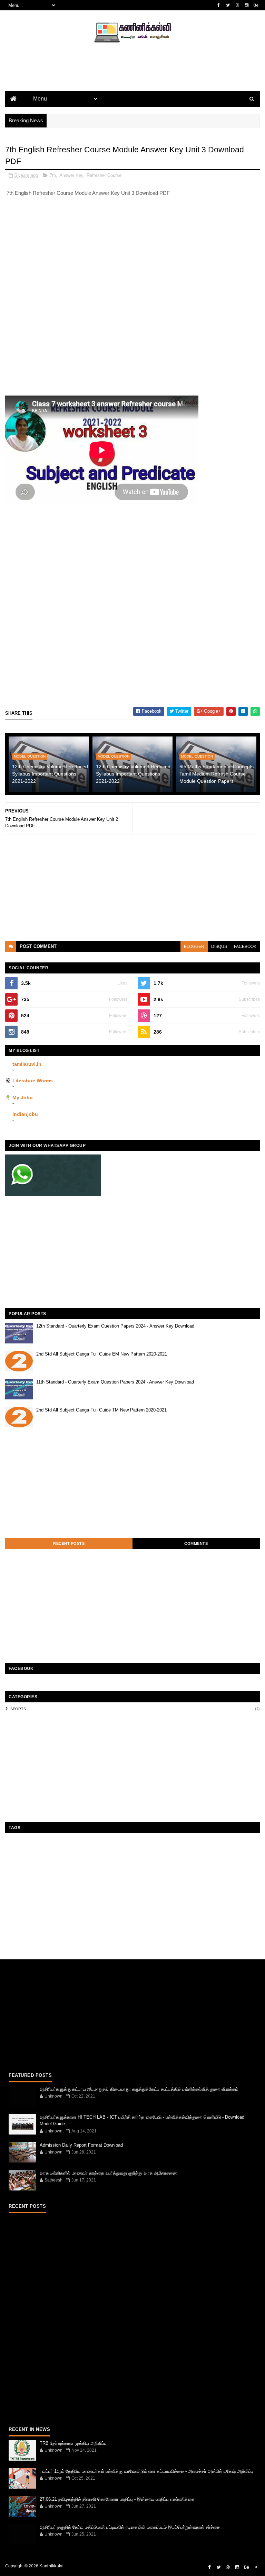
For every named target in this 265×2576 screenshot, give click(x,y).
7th (53, 175)
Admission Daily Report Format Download (81, 2145)
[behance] (256, 5)
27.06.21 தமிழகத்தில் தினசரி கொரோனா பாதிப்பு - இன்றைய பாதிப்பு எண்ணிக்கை (117, 2499)
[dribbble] (237, 5)
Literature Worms (33, 1081)
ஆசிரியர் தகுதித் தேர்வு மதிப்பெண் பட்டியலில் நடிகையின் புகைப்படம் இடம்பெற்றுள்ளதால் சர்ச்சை (130, 2527)
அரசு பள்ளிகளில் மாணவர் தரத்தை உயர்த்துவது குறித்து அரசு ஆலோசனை (108, 2173)
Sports (18, 1709)
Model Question (30, 756)
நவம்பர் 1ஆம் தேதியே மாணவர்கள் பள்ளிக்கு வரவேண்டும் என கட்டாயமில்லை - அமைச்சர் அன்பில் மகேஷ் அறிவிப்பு (146, 2471)
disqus (219, 947)
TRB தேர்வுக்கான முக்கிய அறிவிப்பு (73, 2443)
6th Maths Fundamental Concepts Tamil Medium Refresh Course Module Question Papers (217, 774)
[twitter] (228, 5)
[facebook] (219, 5)
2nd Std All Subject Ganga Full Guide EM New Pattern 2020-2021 (102, 1354)
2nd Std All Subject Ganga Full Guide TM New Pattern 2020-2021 (101, 1410)
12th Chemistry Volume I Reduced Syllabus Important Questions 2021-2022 (133, 774)
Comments (196, 1543)
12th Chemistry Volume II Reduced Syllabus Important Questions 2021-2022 (50, 774)
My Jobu (23, 1097)
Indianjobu (25, 1114)
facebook (245, 947)
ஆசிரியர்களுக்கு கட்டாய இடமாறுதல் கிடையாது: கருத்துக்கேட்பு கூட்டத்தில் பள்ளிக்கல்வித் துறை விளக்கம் (139, 2089)
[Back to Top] (256, 2567)
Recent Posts (69, 1543)
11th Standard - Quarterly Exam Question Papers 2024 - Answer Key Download (115, 1382)
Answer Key (71, 175)
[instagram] (247, 5)
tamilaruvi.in (27, 1064)
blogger (194, 947)
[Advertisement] (132, 78)
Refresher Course (104, 175)
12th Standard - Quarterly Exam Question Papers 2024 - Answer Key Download (115, 1326)
